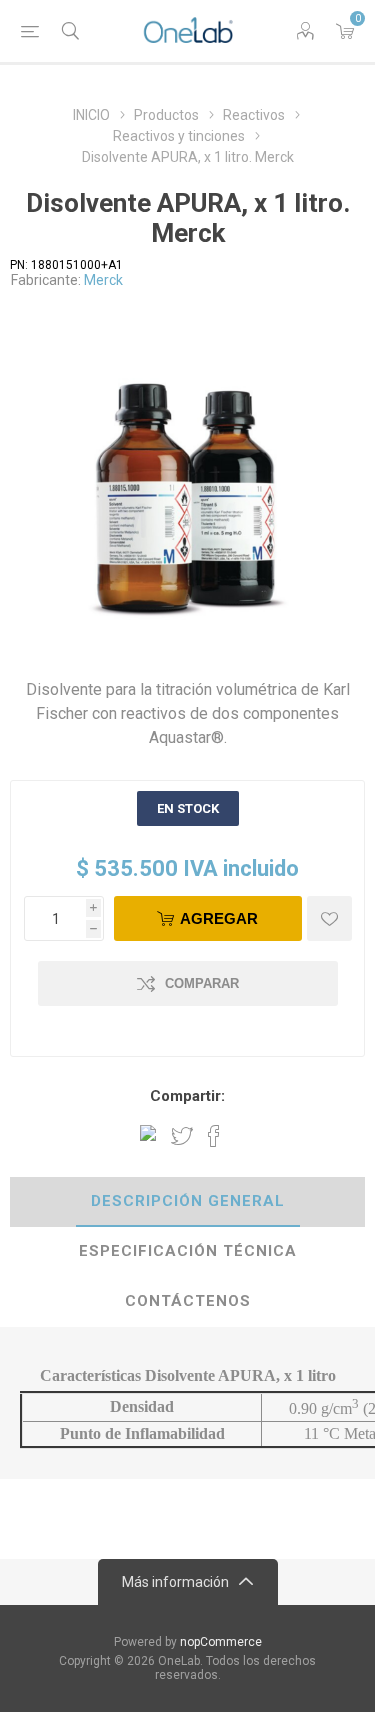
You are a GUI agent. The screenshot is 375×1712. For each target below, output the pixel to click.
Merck (103, 280)
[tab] (187, 1202)
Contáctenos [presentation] (188, 1301)
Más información (175, 1582)
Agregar (219, 918)
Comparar (202, 983)
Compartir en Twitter (182, 1136)
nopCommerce (221, 1642)
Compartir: (187, 1096)
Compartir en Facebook (214, 1136)
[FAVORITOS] (329, 918)
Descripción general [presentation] (188, 1201)
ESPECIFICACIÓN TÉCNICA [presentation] (188, 1251)
